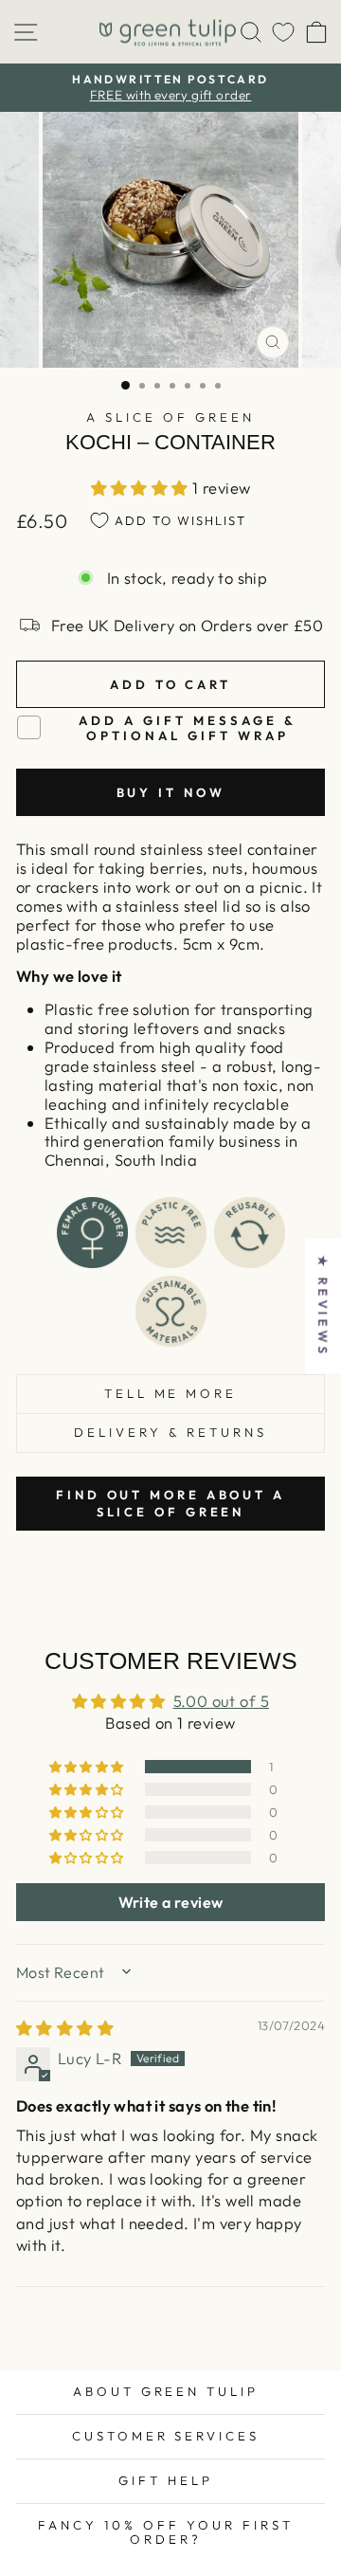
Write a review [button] (171, 1902)
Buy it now (171, 792)
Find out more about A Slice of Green (170, 1503)
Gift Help (166, 2480)
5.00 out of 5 (221, 1701)
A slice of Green (170, 417)
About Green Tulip (166, 2391)
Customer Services (166, 2436)
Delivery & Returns (170, 1432)
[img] (65, 2028)
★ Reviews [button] (323, 1306)
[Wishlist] (283, 32)
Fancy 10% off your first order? (165, 2532)
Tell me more (171, 1393)
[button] (142, 488)
